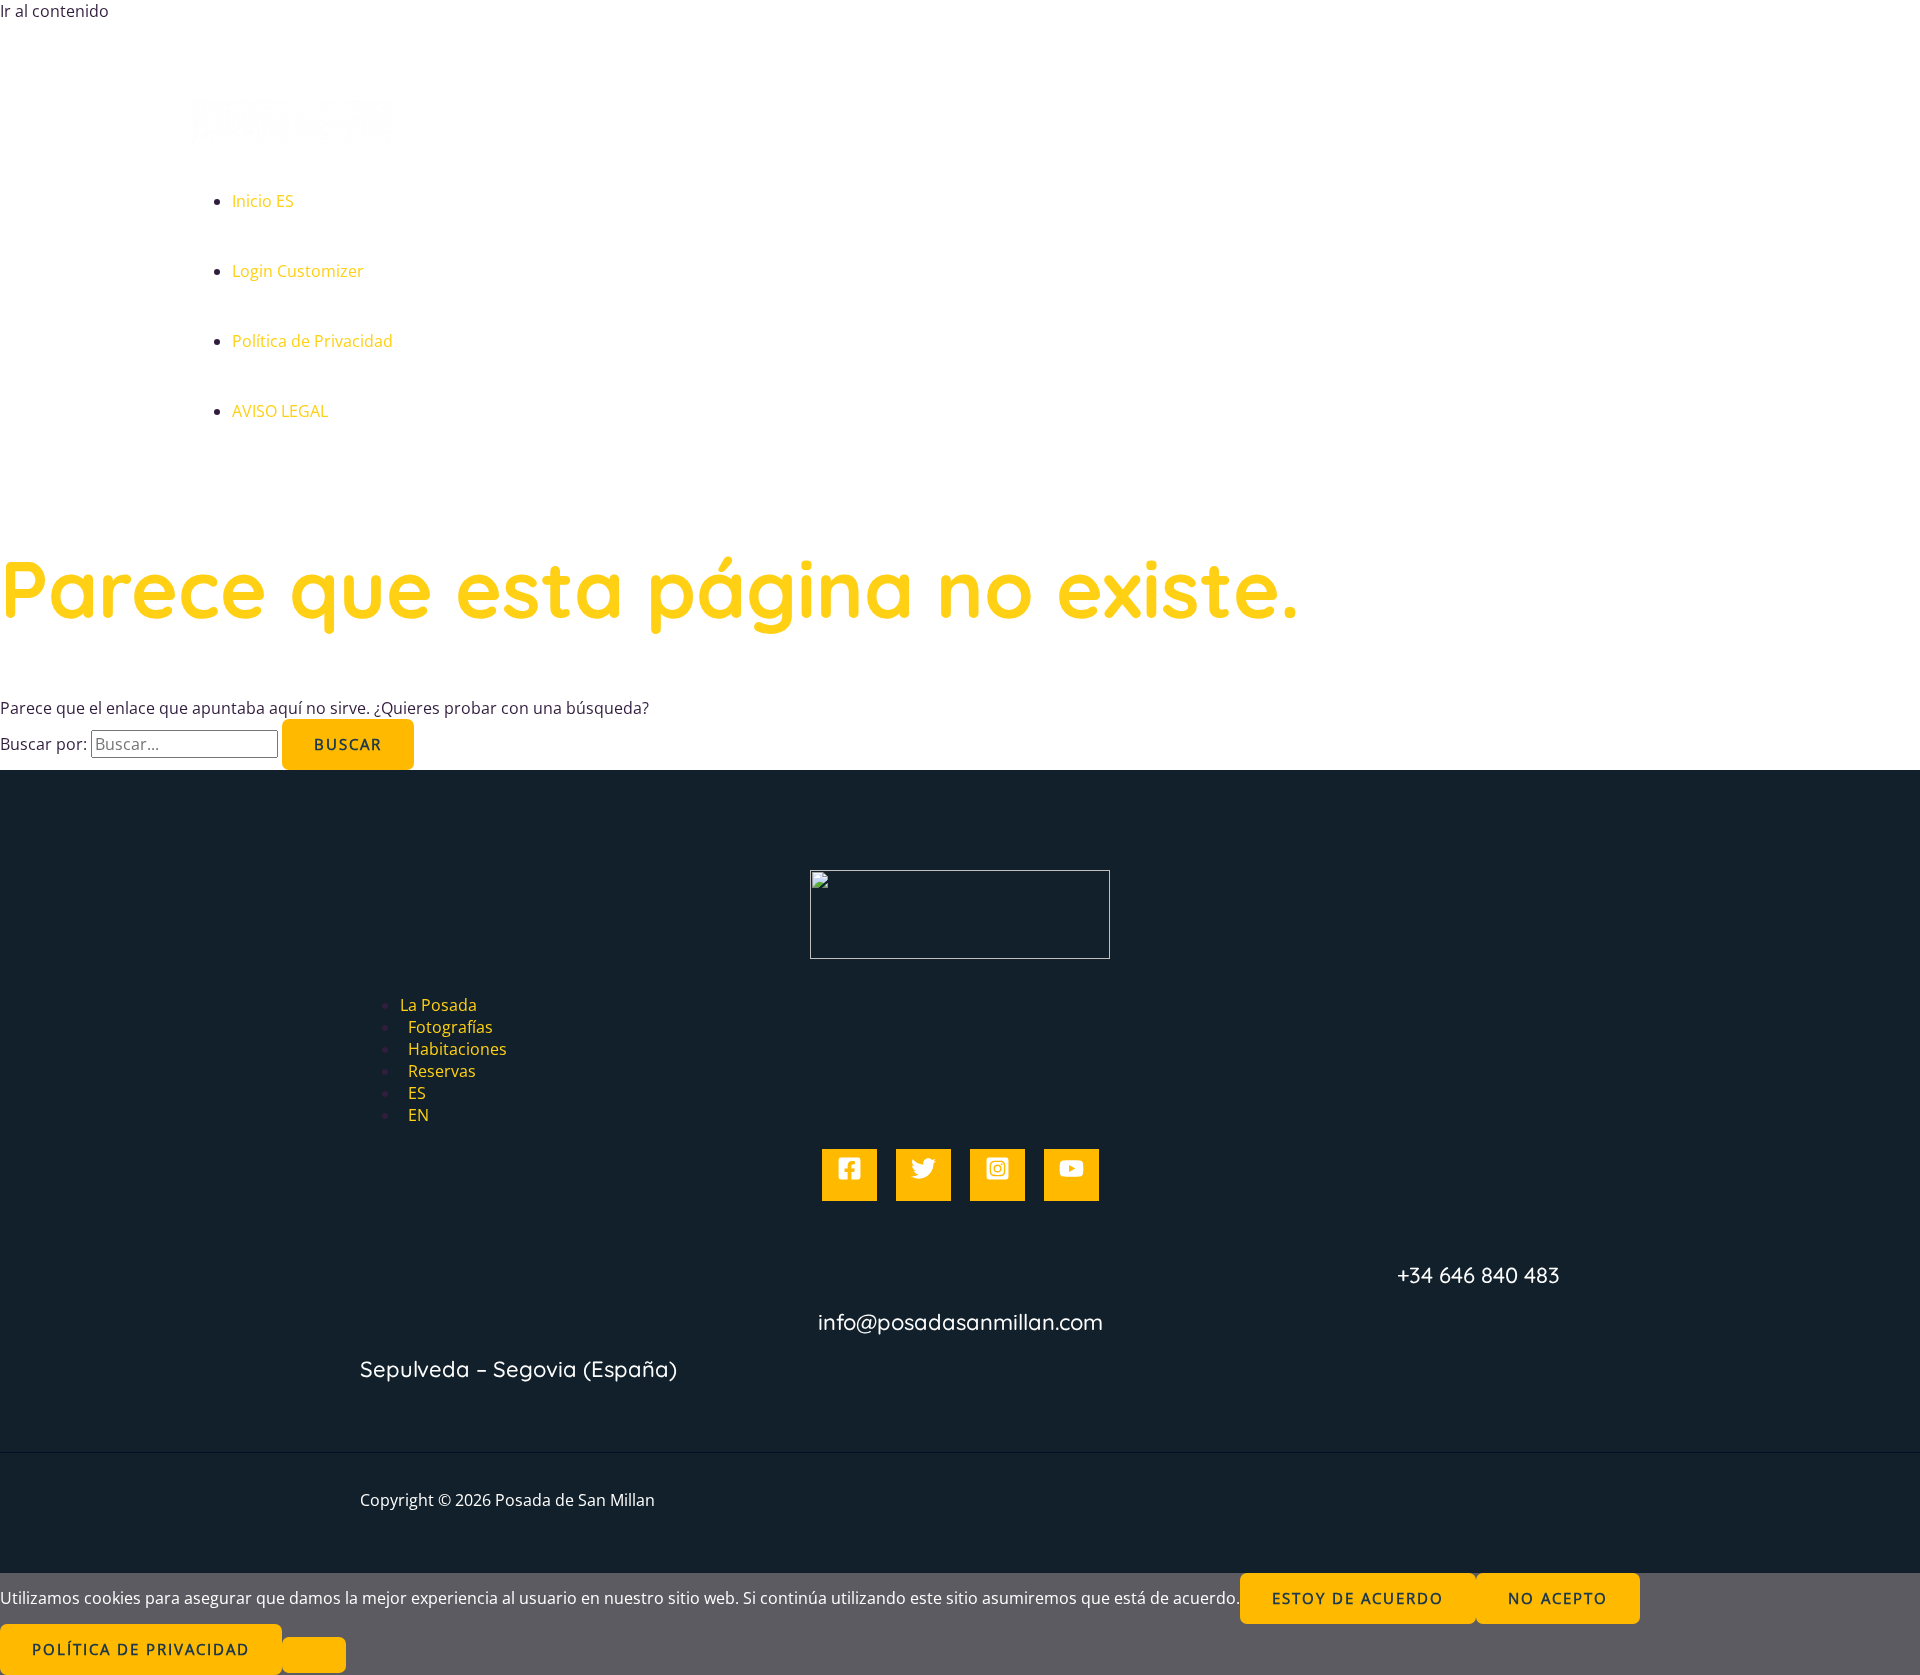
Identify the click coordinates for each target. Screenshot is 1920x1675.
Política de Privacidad (312, 341)
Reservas (442, 1071)
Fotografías (450, 1027)
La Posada (438, 1005)
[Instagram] (997, 1175)
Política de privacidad (141, 1649)
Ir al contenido (54, 11)
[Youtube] (1071, 1175)
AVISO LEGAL (280, 411)
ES (417, 1093)
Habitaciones (457, 1049)
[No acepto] (314, 1655)
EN (418, 1115)
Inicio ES (263, 201)
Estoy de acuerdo (1358, 1598)
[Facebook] (849, 1175)
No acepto (1558, 1598)
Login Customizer (298, 271)
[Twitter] (923, 1175)
